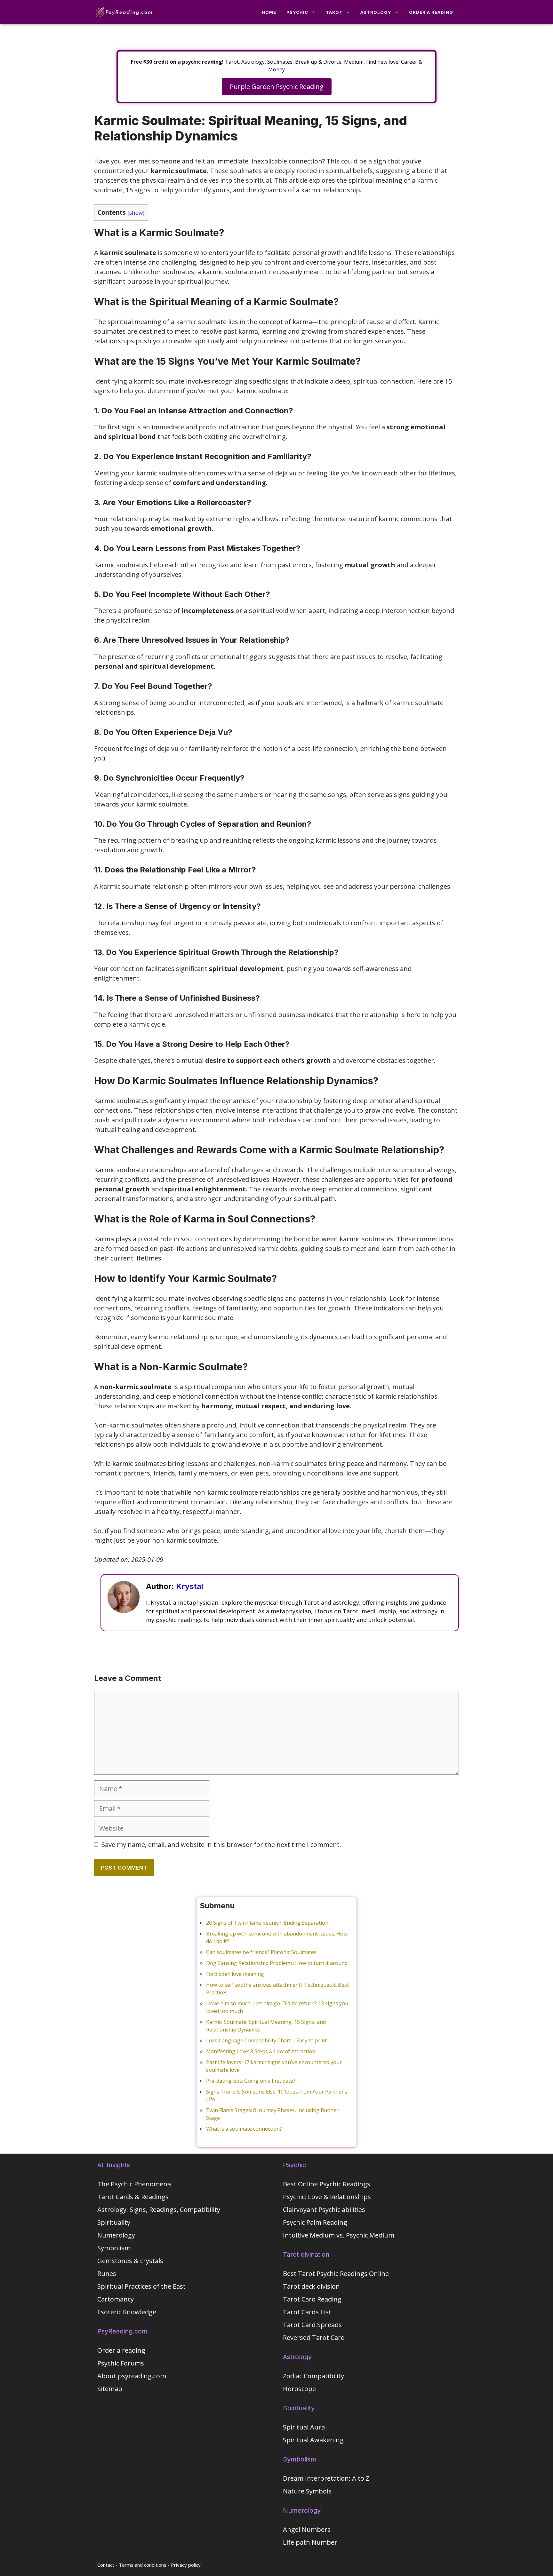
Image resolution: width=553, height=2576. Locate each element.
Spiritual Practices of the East (141, 2286)
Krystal (190, 1586)
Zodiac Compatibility (313, 2376)
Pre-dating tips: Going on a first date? (251, 2081)
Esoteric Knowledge (127, 2312)
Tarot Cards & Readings (133, 2197)
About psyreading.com (132, 2376)
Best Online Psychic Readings (327, 2184)
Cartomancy (116, 2299)
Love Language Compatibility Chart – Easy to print (266, 2040)
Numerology (116, 2235)
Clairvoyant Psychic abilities (324, 2210)
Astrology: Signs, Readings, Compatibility (159, 2210)
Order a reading (431, 12)
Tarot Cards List (307, 2312)
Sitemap (110, 2389)
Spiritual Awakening (313, 2440)
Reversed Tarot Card (314, 2337)
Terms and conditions (143, 2565)
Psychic (297, 12)
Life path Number (310, 2542)
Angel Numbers (307, 2529)
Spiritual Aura (304, 2427)
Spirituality (114, 2222)
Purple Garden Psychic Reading (277, 87)
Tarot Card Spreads (312, 2325)
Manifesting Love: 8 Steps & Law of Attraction (261, 2051)
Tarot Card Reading (312, 2299)
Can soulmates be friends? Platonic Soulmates (261, 1952)
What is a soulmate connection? (244, 2129)
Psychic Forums (121, 2363)
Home (269, 12)
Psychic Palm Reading (315, 2222)
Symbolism (114, 2248)
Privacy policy (186, 2565)
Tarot (334, 12)
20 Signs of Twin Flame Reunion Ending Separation (267, 1923)
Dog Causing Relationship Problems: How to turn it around (277, 1963)
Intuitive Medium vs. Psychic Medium (339, 2235)
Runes (107, 2274)
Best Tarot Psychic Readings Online (336, 2274)
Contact (106, 2565)
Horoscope (299, 2389)
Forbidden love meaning (235, 1974)
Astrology (376, 12)
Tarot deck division (311, 2286)
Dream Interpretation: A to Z (326, 2478)
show (136, 213)
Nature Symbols (307, 2491)
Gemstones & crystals (130, 2261)
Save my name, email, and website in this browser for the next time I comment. (221, 1845)
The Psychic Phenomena (134, 2184)
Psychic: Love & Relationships (327, 2197)
